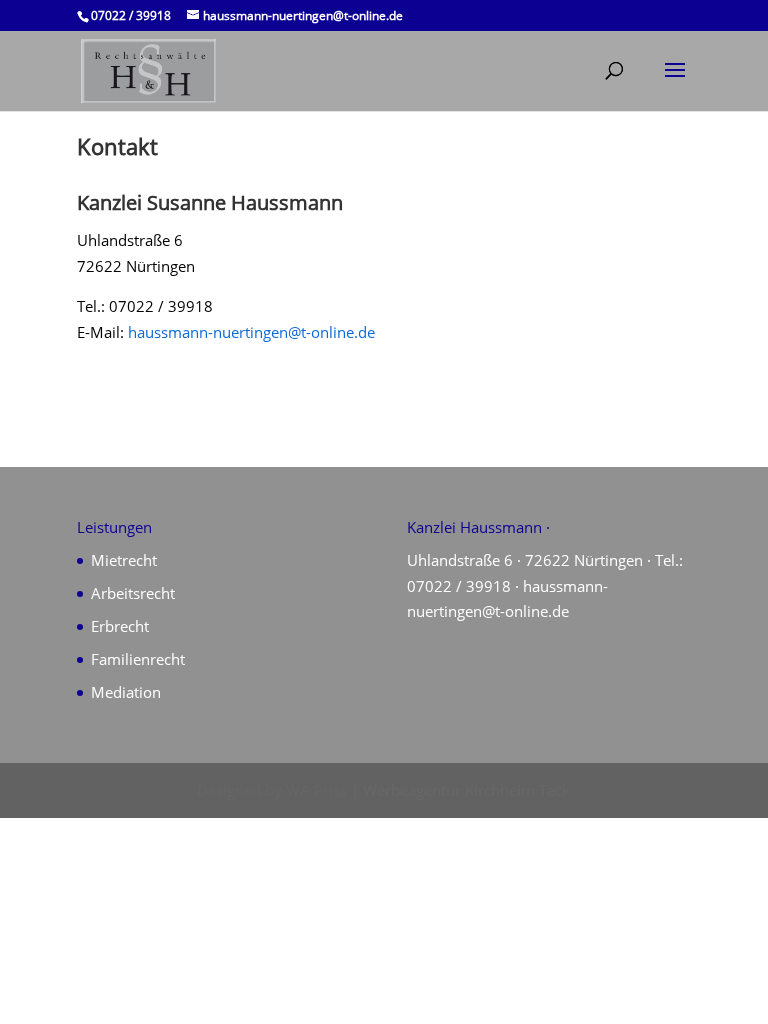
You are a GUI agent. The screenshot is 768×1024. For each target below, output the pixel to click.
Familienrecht (138, 659)
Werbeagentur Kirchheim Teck (466, 790)
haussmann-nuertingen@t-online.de (251, 332)
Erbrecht (120, 626)
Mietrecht (124, 560)
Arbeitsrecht (133, 593)
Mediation (126, 692)
